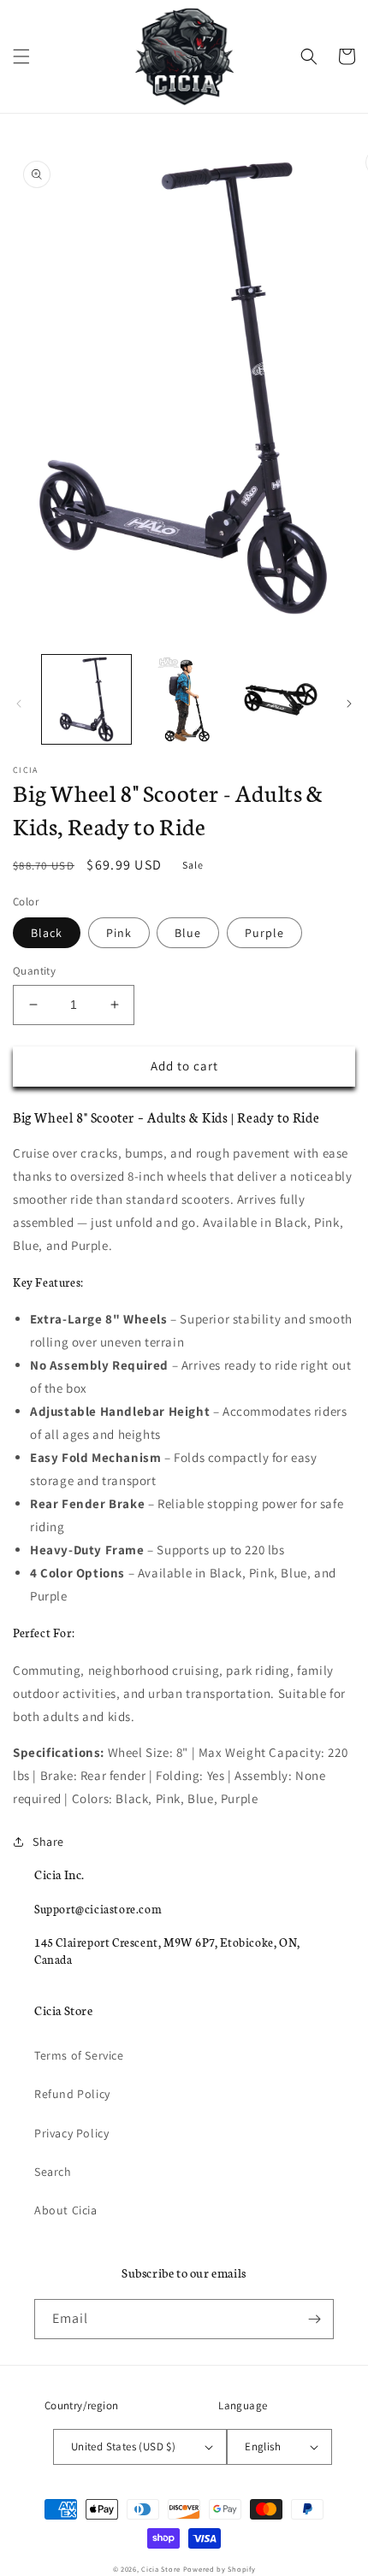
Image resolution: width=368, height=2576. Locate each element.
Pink (119, 933)
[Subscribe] (314, 2319)
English (263, 2446)
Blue (188, 933)
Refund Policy (72, 2094)
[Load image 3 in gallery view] (281, 699)
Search (53, 2172)
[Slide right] (349, 704)
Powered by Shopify (220, 2569)
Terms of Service (79, 2055)
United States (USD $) (123, 2446)
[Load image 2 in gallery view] (184, 699)
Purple (264, 933)
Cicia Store (161, 2569)
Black (47, 933)
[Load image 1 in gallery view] (86, 699)
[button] (21, 56)
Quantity (34, 971)
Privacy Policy (71, 2133)
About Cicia (66, 2210)
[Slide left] (19, 704)
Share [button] (48, 1842)
